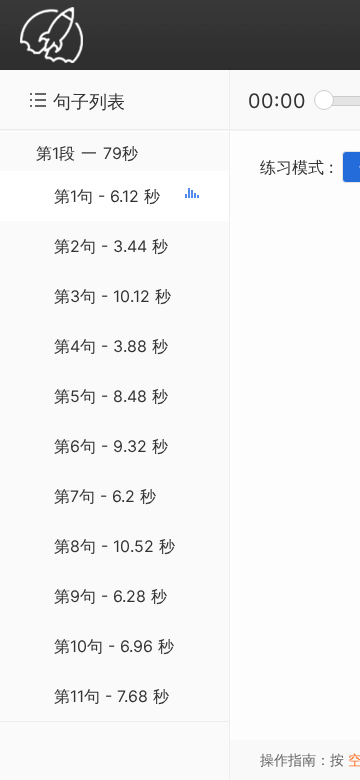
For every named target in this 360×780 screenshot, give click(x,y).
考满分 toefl (51, 36)
